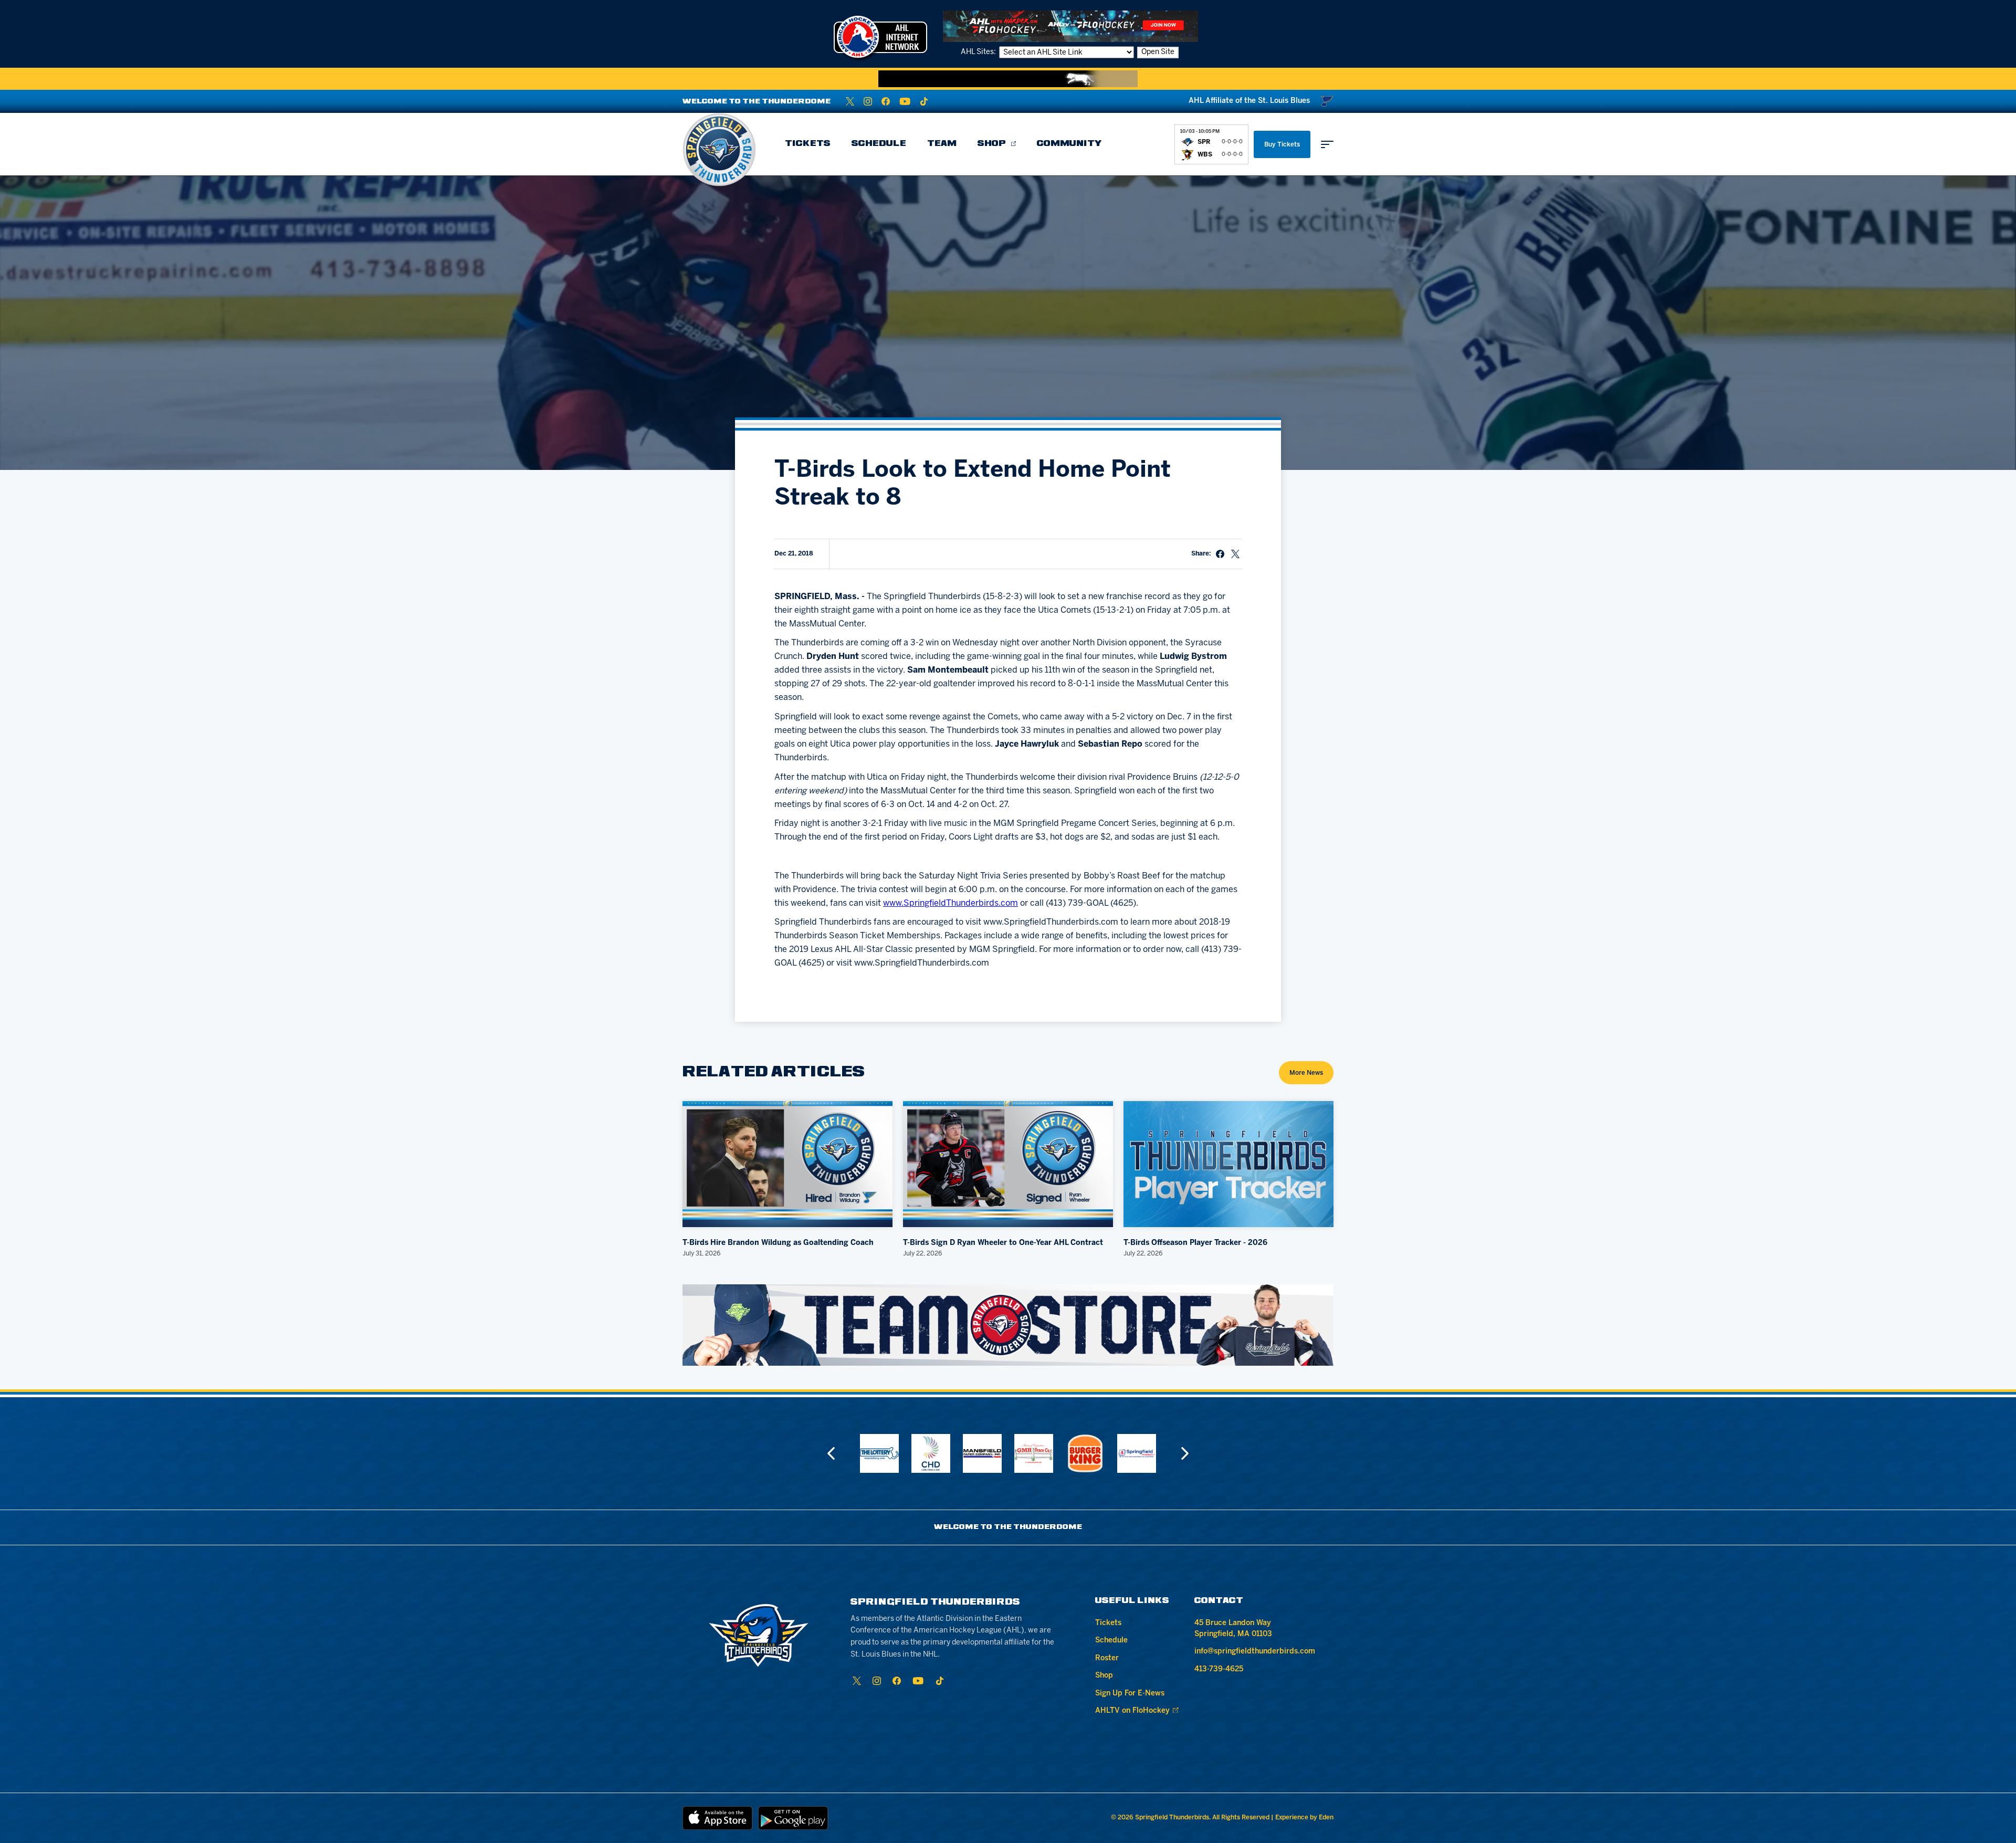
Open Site (1158, 52)
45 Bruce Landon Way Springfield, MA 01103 (1233, 1629)
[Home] (719, 150)
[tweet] (1235, 554)
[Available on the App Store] (718, 1818)
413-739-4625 (1219, 1669)
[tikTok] (924, 101)
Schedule (879, 144)
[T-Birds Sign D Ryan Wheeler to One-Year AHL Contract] (1008, 1164)
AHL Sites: (979, 52)
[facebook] (886, 101)
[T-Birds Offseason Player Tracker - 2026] (1228, 1164)
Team (942, 144)
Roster (1107, 1658)
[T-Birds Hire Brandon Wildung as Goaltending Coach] (787, 1164)
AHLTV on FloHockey (1132, 1711)
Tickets (808, 144)
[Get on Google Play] (793, 1818)
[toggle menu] (1327, 144)
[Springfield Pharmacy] (1085, 1453)
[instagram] (868, 101)
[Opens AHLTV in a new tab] (1070, 26)
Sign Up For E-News (1130, 1694)
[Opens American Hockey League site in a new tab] (880, 37)
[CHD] (879, 1453)
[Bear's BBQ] (1137, 1453)
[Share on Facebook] (1220, 554)
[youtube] (905, 101)
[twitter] (850, 101)
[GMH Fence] (982, 1453)
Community (1069, 144)
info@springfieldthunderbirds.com (1255, 1652)
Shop (992, 144)
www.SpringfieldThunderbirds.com (951, 903)
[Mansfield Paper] (931, 1453)
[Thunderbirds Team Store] (1008, 1325)
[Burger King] (1034, 1453)
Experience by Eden (1304, 1818)
